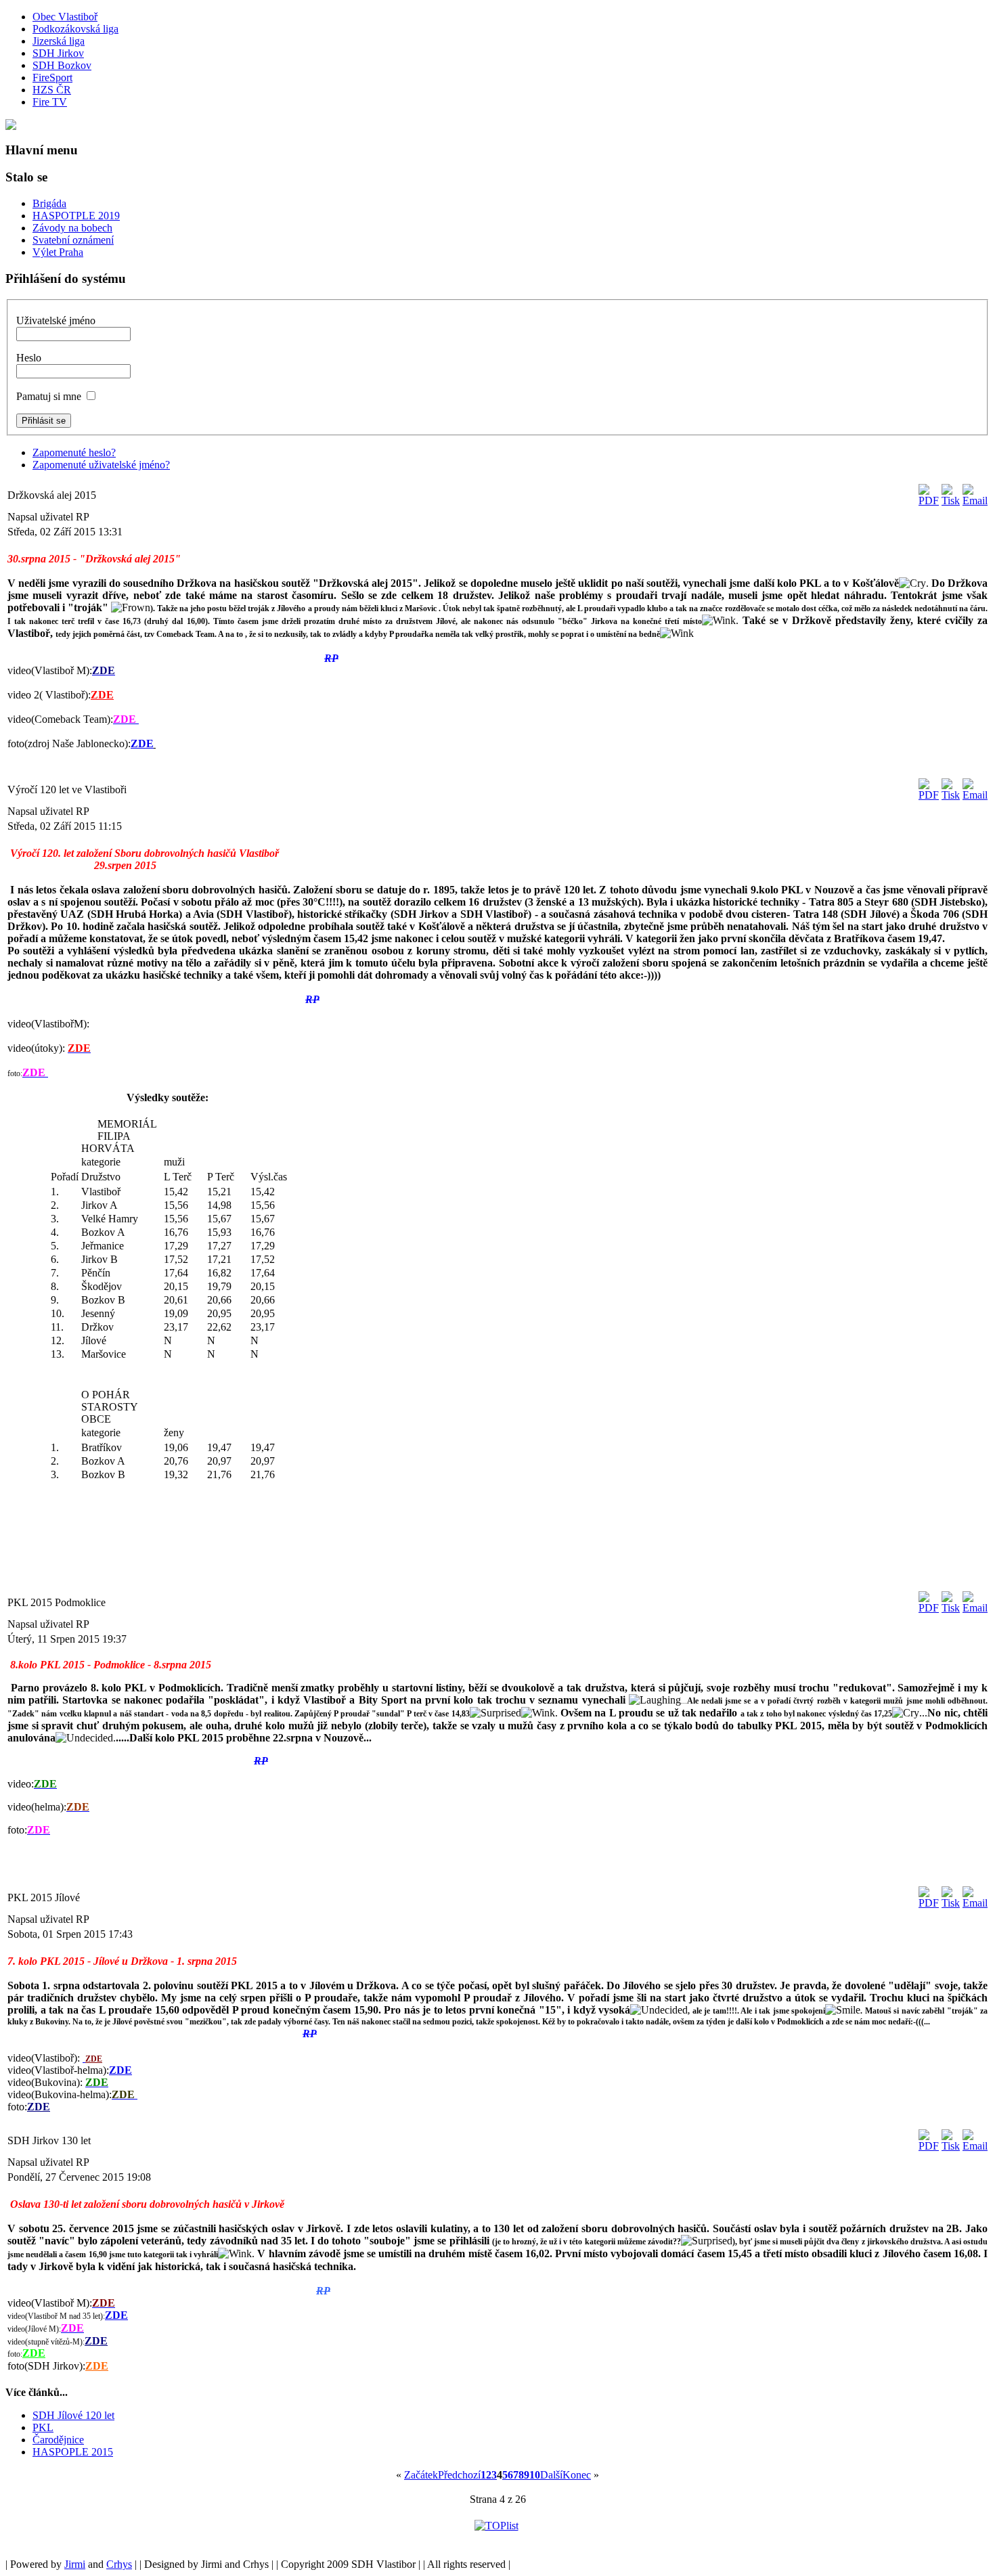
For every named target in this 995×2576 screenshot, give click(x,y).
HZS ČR (52, 90)
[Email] (975, 501)
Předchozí (459, 2475)
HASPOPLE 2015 (73, 2452)
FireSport (52, 77)
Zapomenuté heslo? (74, 452)
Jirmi (75, 2564)
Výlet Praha (58, 252)
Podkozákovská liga (75, 29)
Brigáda (49, 203)
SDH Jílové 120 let (73, 2415)
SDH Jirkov (58, 53)
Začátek (421, 2475)
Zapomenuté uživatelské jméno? (101, 465)
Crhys (119, 2564)
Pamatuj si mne (49, 396)
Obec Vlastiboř (65, 17)
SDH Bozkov (62, 65)
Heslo (29, 358)
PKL (43, 2427)
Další (551, 2475)
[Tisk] (951, 501)
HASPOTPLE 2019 (76, 216)
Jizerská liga (59, 41)
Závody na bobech (72, 228)
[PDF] (929, 501)
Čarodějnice (58, 2440)
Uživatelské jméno (56, 320)
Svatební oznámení (73, 240)
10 (535, 2475)
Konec (577, 2475)
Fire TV (50, 102)
